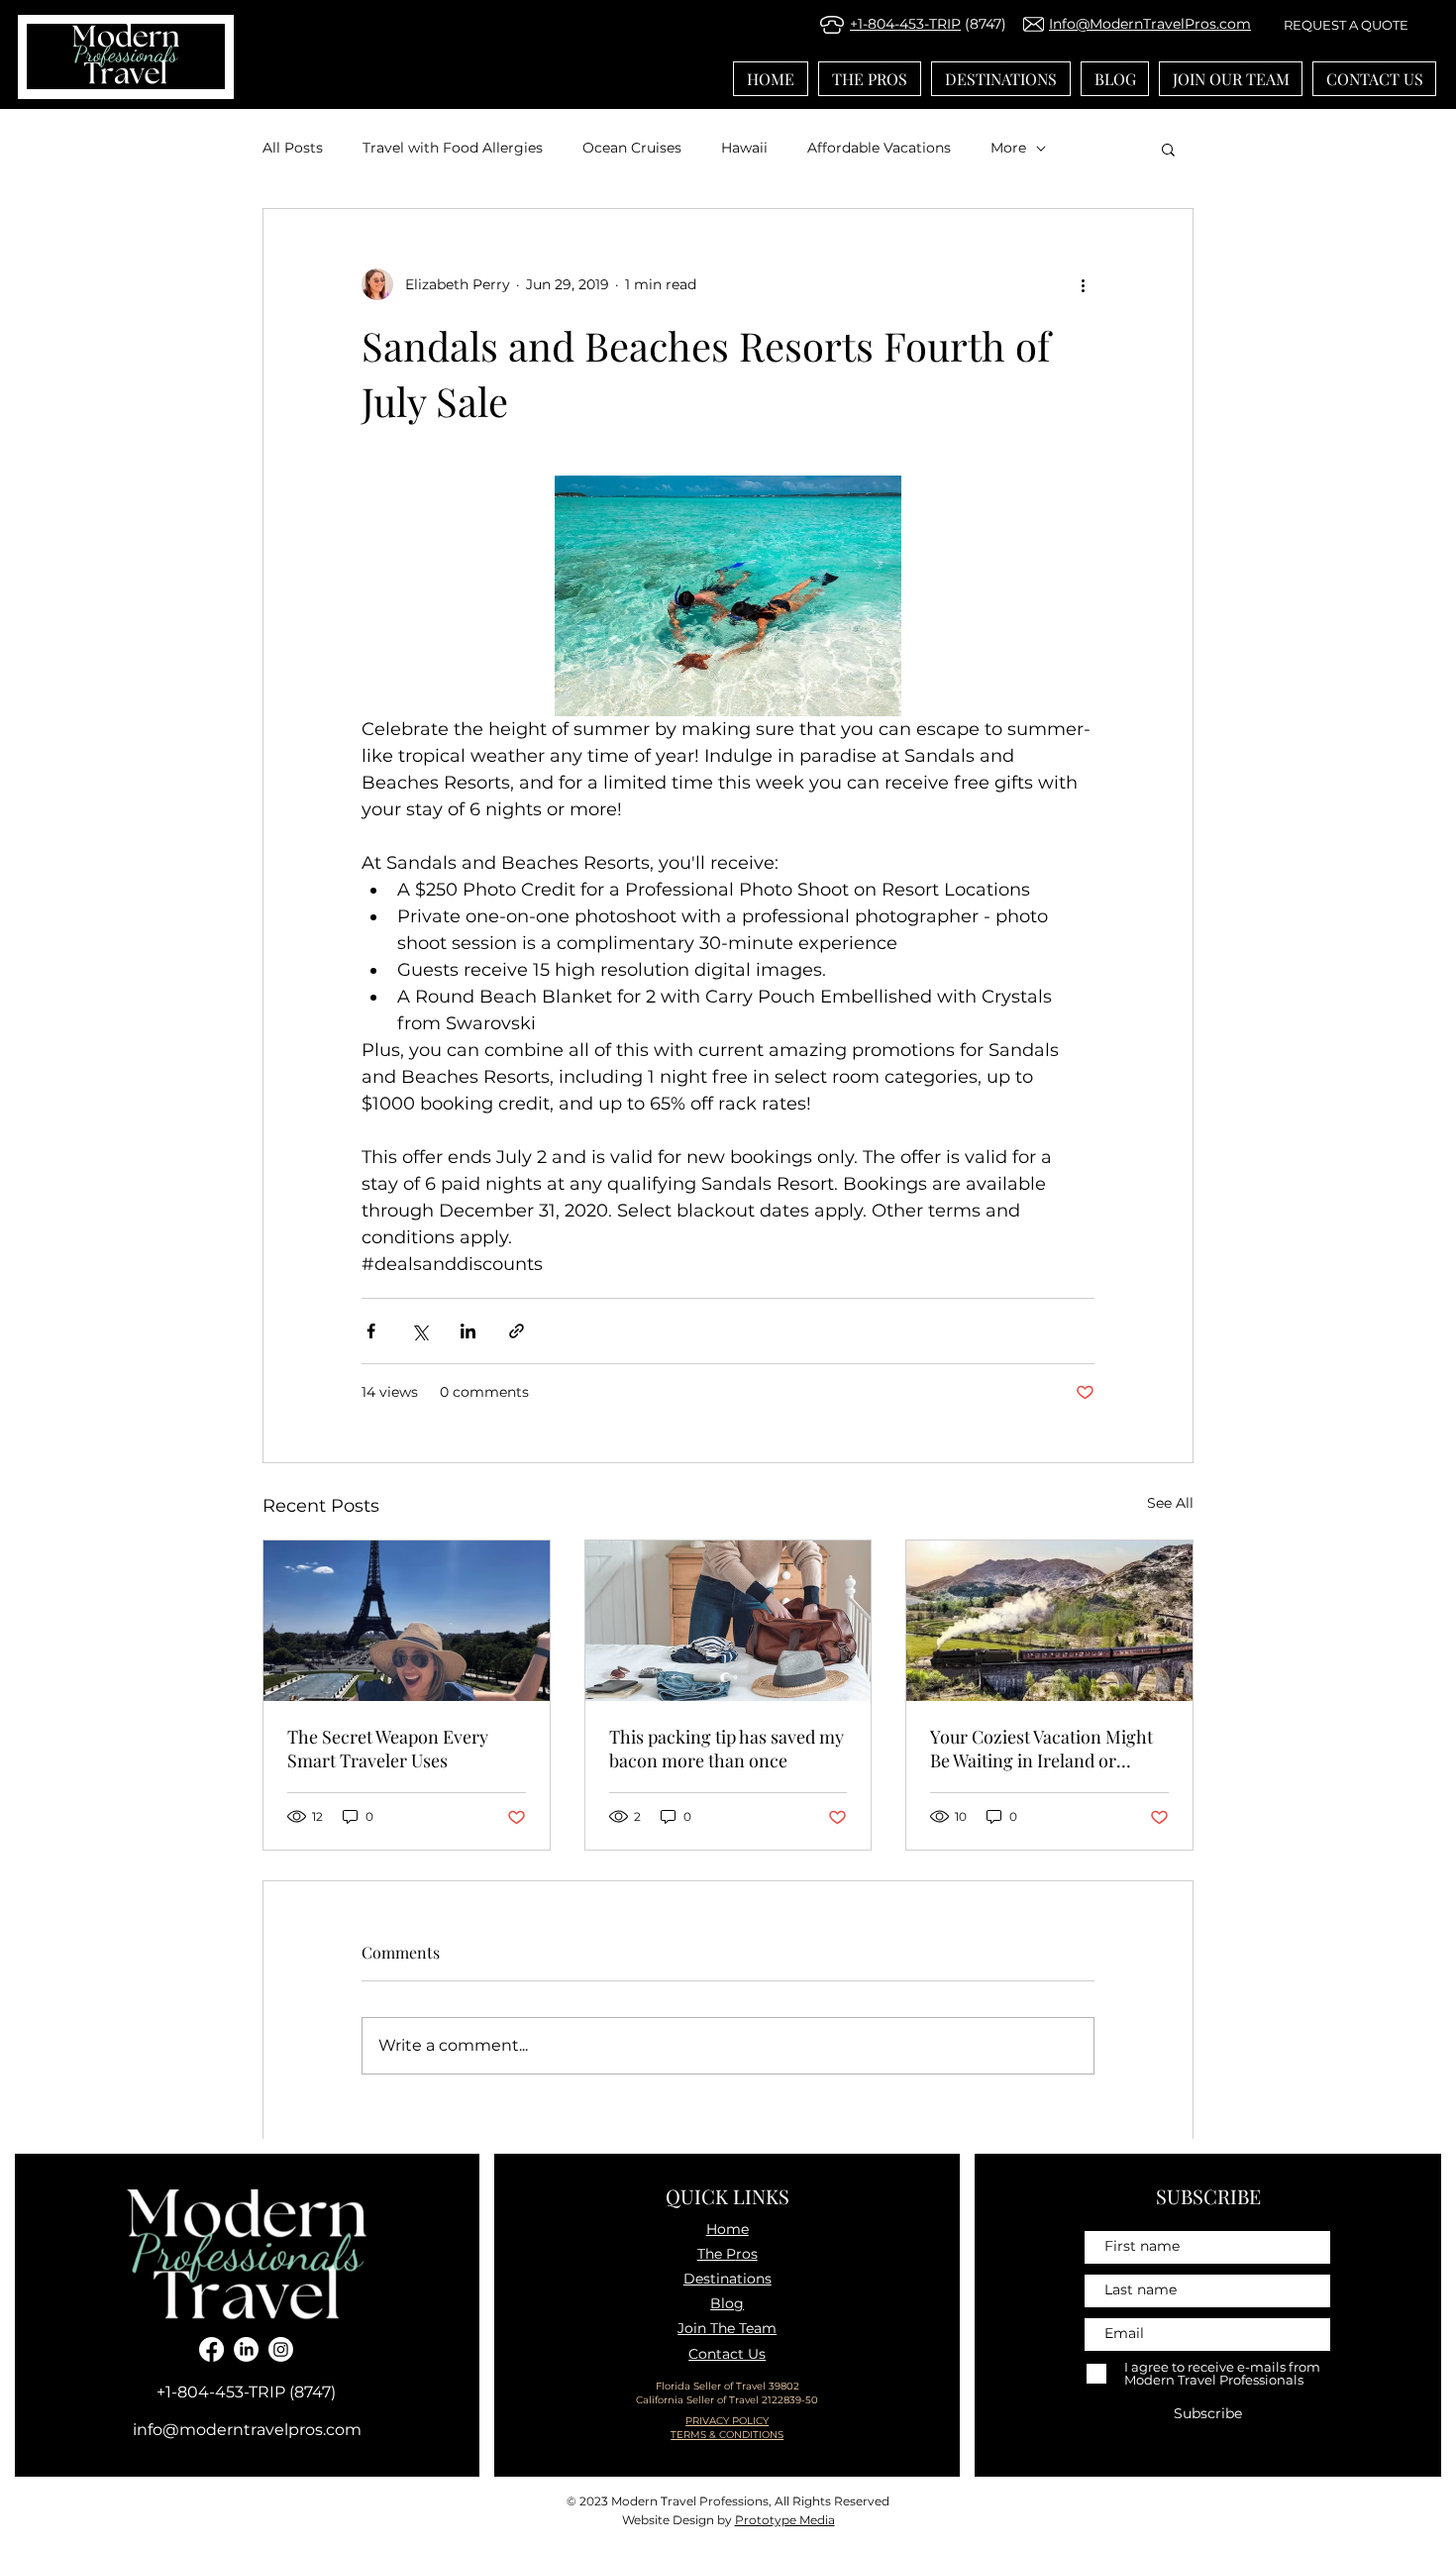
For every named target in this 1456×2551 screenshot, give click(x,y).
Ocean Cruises (632, 148)
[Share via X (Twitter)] (419, 1331)
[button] (1168, 149)
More (1008, 148)
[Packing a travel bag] (728, 1621)
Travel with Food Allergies (453, 148)
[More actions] (1083, 284)
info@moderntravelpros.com (247, 2430)
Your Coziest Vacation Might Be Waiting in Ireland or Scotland (1041, 1749)
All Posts (293, 148)
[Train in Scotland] (1049, 1621)
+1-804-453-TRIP (905, 24)
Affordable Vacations (879, 148)
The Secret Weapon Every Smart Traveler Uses (388, 1749)
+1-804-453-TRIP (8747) (246, 2392)
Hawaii (744, 148)
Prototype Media (785, 2520)
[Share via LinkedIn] (468, 1331)
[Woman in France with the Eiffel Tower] (407, 1621)
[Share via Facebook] (371, 1331)
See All (1170, 1503)
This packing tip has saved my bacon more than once (727, 1749)
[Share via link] (517, 1331)
